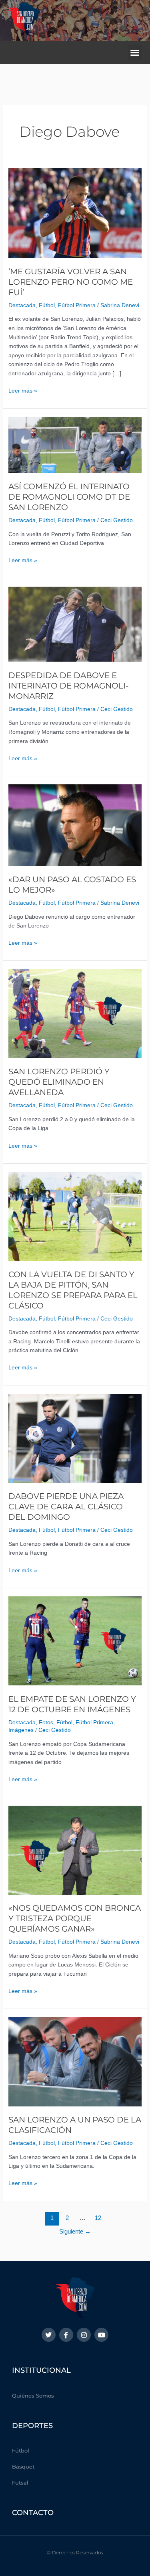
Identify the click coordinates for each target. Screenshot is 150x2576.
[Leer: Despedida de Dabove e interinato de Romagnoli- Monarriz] (75, 624)
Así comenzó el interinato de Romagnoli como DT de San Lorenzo (69, 497)
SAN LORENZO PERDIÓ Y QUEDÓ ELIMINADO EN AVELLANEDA (59, 1082)
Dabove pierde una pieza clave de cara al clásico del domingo (66, 1507)
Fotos (46, 1722)
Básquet (23, 2467)
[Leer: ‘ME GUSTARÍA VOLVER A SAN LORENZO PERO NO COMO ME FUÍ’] (75, 213)
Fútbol (47, 305)
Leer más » (23, 390)
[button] (135, 53)
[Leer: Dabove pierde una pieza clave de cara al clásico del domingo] (75, 1438)
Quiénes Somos (33, 2396)
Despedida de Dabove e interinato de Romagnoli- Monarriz (69, 686)
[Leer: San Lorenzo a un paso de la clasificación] (75, 2061)
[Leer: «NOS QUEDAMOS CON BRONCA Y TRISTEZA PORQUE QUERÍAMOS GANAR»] (75, 1850)
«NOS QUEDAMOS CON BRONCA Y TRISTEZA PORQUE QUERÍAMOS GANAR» (75, 1918)
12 (98, 2218)
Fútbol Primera (77, 305)
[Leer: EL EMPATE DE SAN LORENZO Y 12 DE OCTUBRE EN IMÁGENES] (75, 1641)
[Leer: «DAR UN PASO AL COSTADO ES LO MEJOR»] (75, 825)
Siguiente (75, 2232)
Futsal (20, 2483)
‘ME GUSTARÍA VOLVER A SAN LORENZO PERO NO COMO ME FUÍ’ (71, 282)
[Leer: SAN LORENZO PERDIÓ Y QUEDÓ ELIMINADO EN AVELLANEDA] (75, 1014)
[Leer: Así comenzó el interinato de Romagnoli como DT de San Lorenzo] (75, 445)
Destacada (22, 305)
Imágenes (21, 1730)
